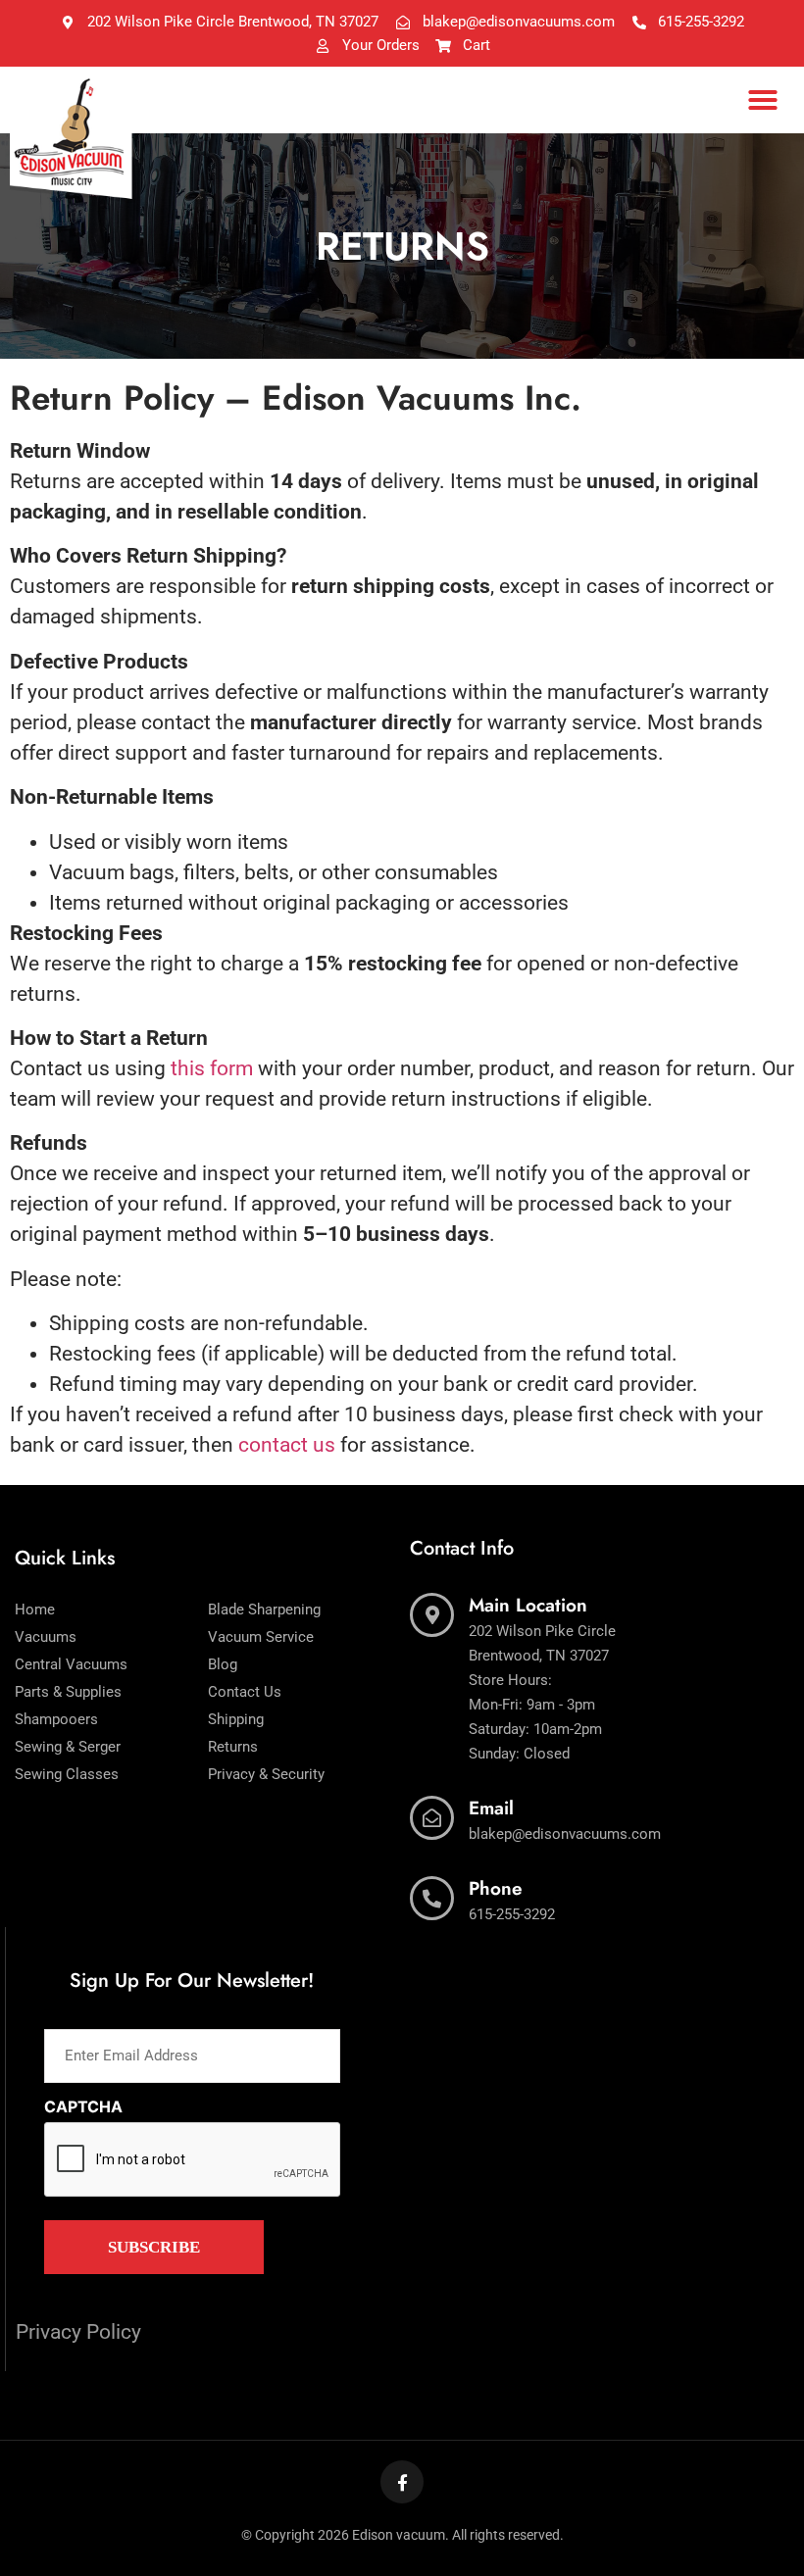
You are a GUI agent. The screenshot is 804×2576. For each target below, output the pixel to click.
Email (491, 1808)
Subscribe (154, 2247)
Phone (496, 1888)
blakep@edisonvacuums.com (565, 1834)
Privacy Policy (78, 2332)
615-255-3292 (512, 1914)
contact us (287, 1445)
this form (212, 1068)
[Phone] (432, 1898)
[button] (763, 100)
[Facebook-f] (402, 2482)
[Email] (432, 1818)
